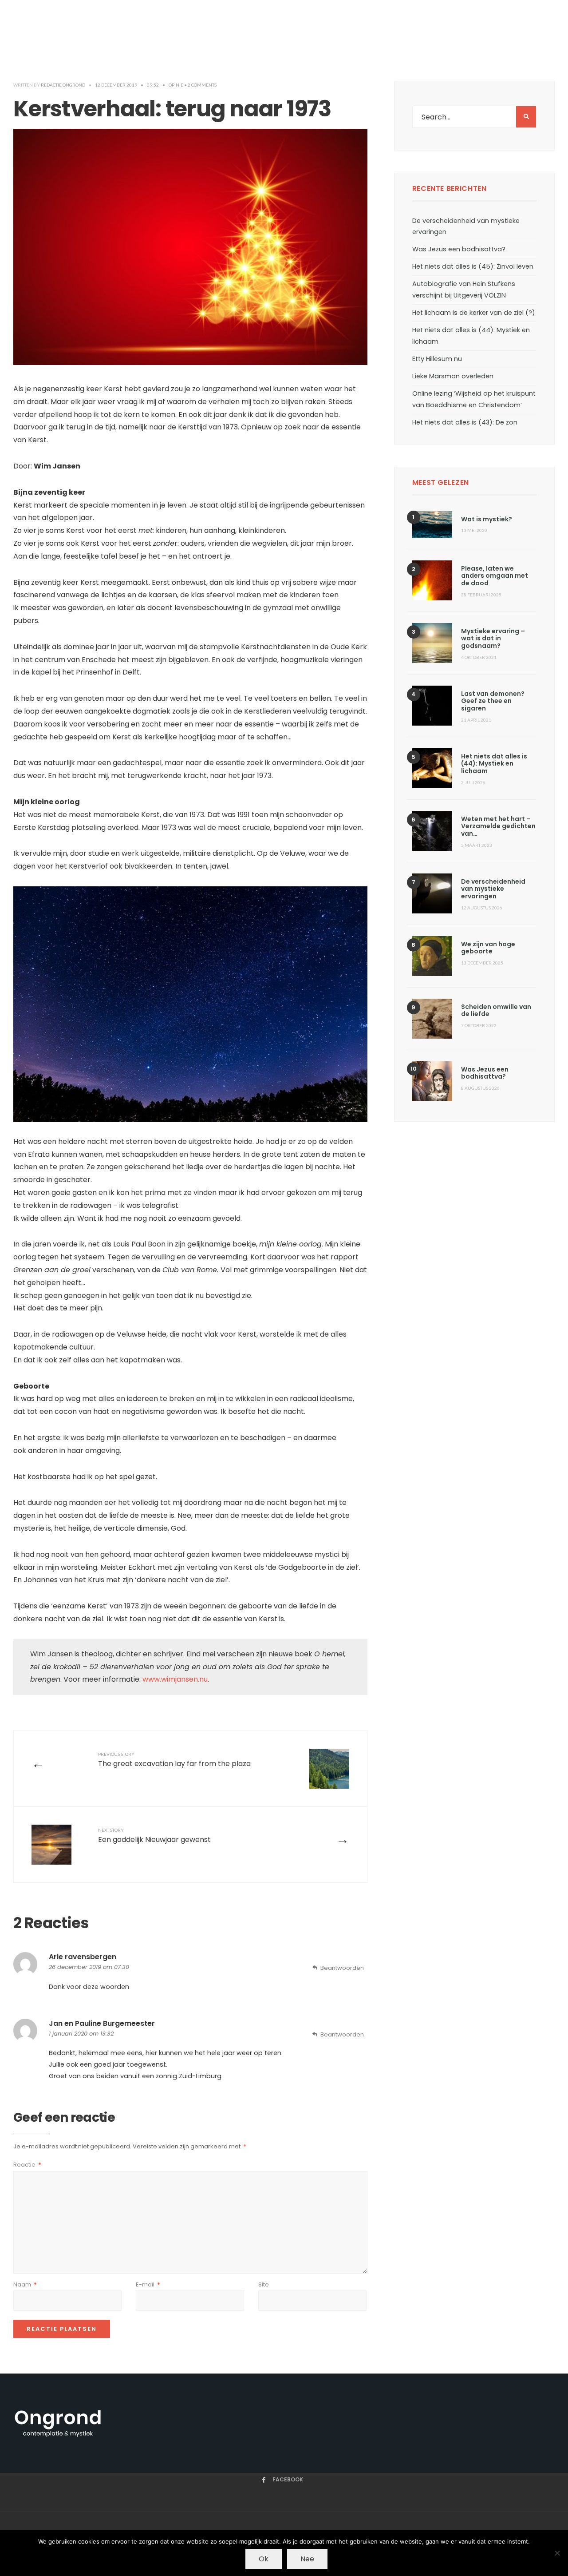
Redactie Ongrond (63, 85)
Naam (25, 2284)
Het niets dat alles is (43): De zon (465, 422)
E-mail (148, 2284)
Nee (307, 2559)
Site (264, 2284)
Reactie (27, 2165)
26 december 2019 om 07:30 (89, 1967)
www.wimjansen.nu (175, 1679)
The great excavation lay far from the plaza (174, 1760)
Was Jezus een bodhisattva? (459, 249)
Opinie (176, 85)
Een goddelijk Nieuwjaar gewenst (154, 1836)
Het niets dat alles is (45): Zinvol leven (473, 266)
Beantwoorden (342, 1968)
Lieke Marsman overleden (453, 376)
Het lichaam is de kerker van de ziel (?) (474, 313)
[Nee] (557, 2553)
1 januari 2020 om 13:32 (81, 2034)
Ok (264, 2559)
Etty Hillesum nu (437, 359)
